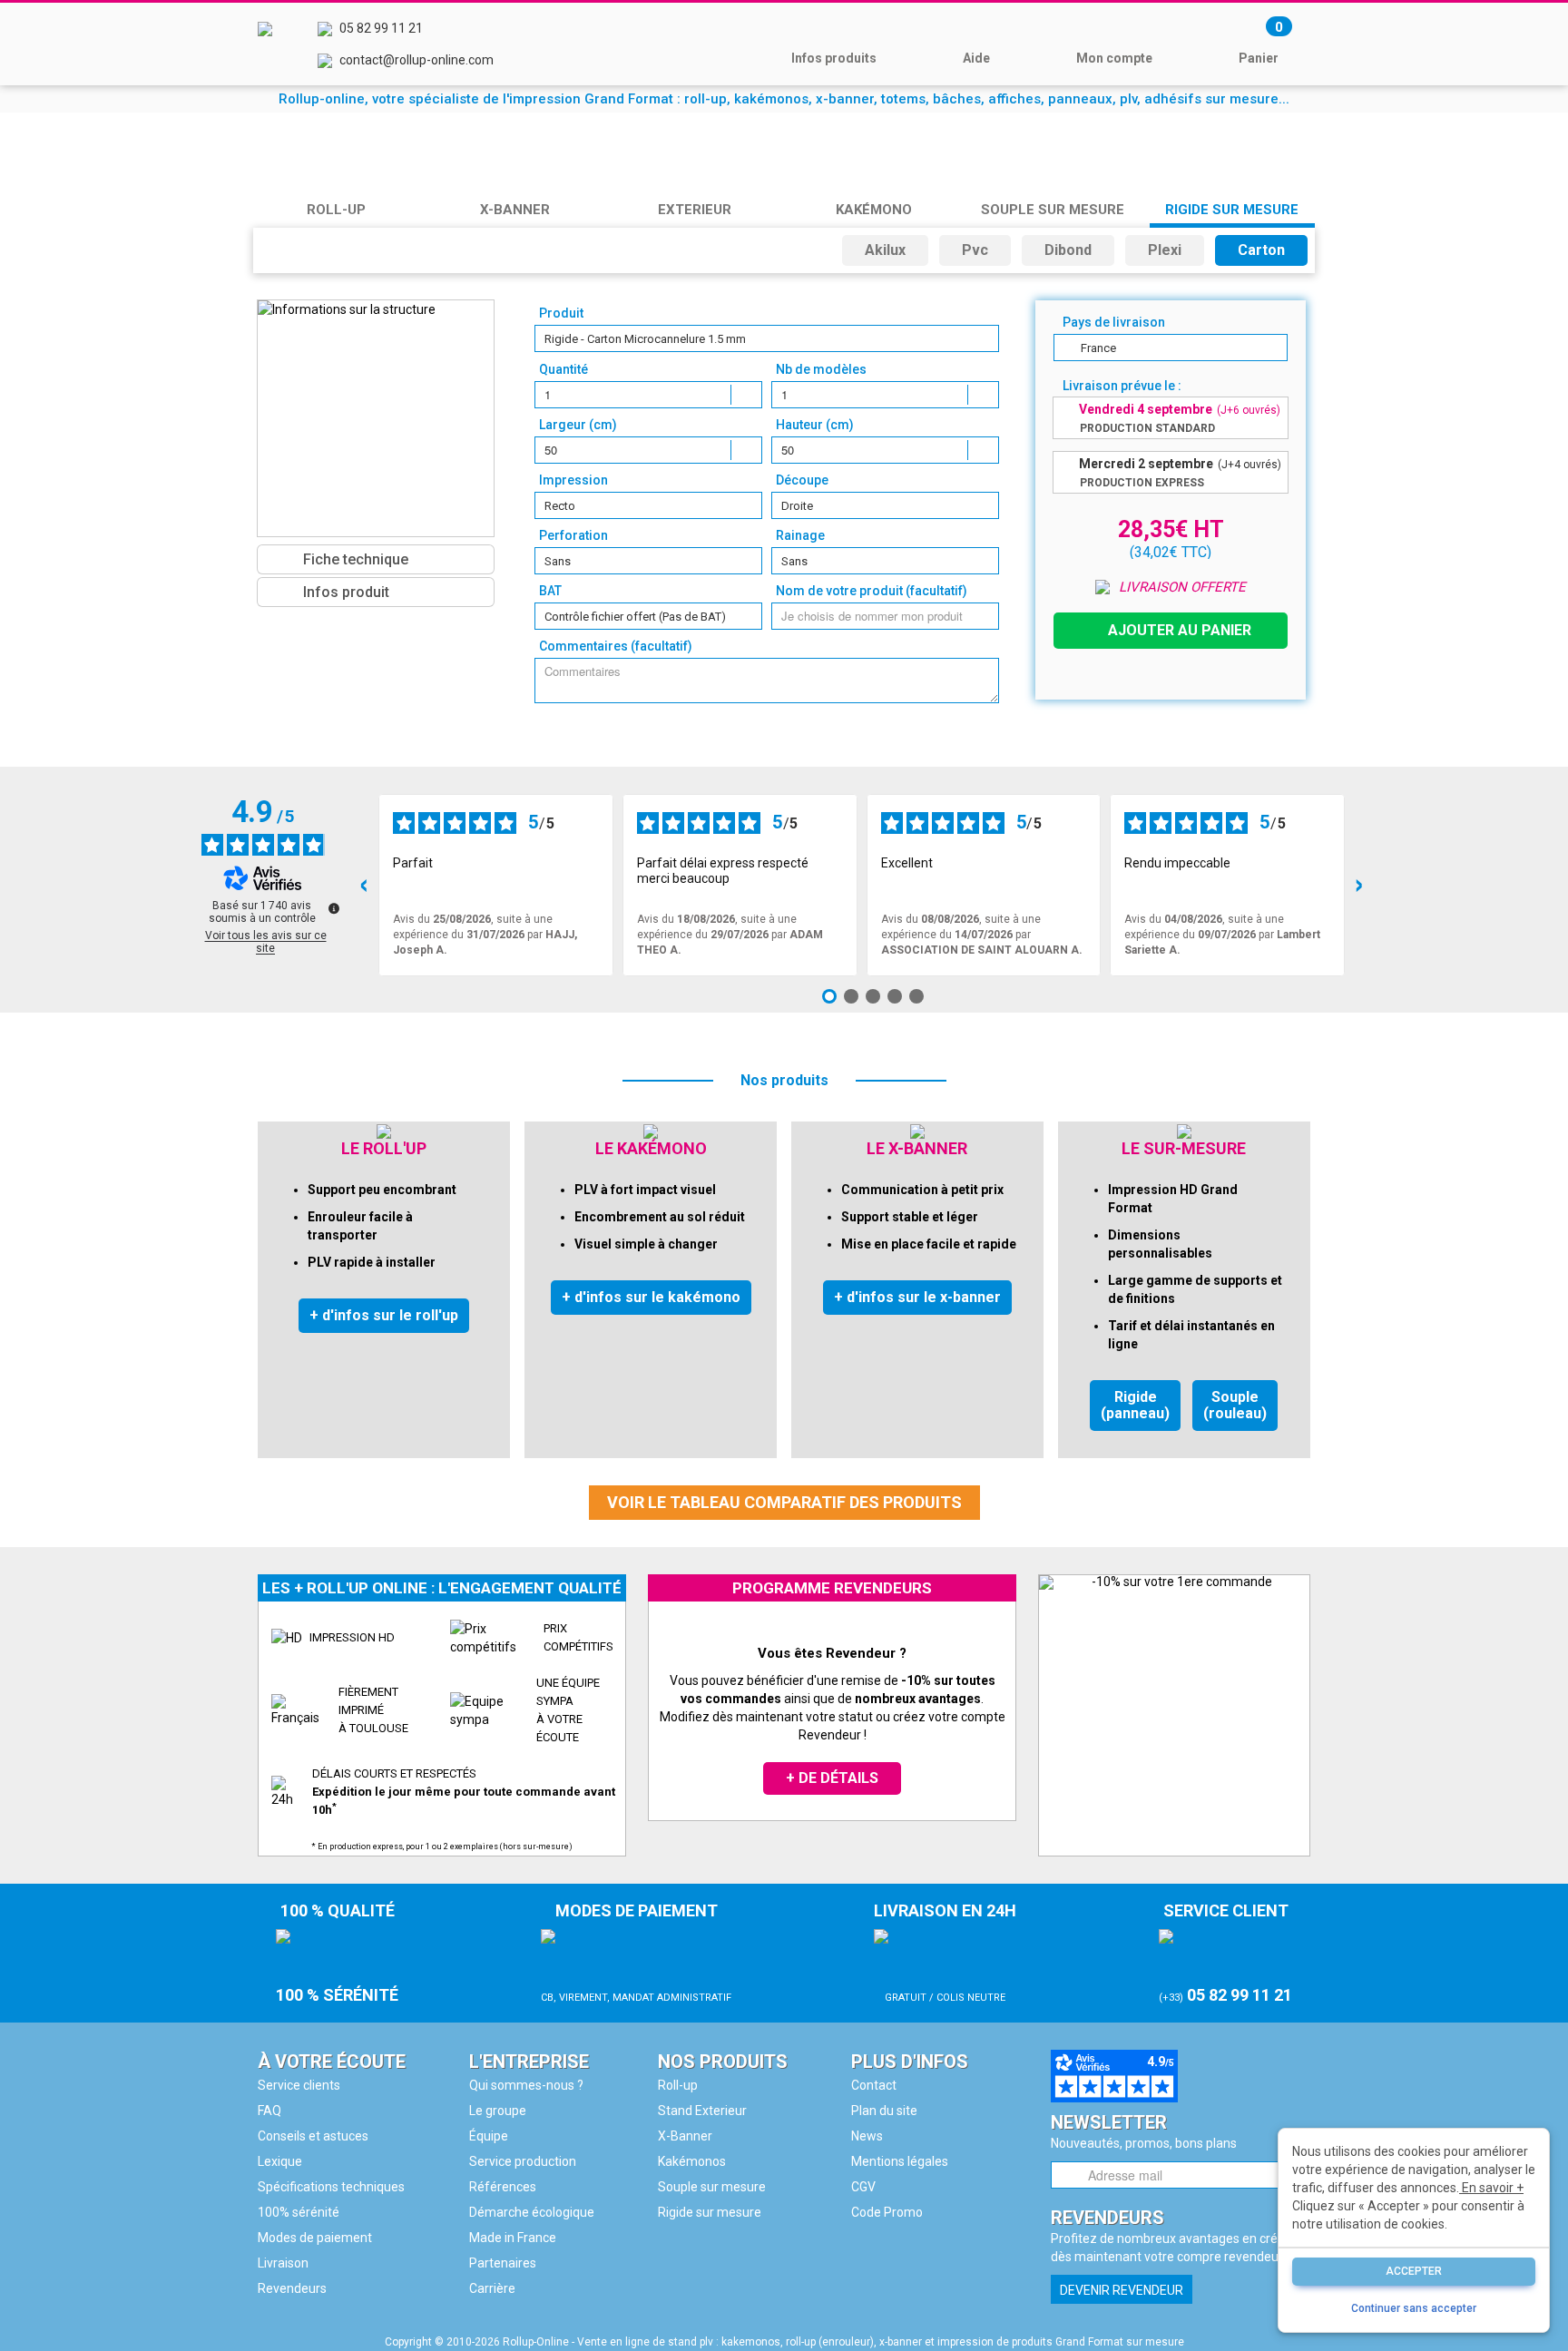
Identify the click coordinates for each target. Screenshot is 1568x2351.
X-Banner (685, 2136)
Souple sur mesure (712, 2187)
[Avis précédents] (364, 886)
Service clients (299, 2085)
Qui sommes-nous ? (526, 2085)
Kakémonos (692, 2161)
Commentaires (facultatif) (616, 646)
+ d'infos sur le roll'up (384, 1315)
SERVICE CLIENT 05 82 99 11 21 (1225, 1953)
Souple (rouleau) (1235, 1405)
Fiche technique (356, 559)
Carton (1261, 250)
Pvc (975, 250)
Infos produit (346, 592)
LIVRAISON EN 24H (945, 1952)
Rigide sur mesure (710, 2212)
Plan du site (884, 2111)
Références (503, 2187)
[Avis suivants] (1359, 886)
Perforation (573, 535)
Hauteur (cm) (815, 425)
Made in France (513, 2238)
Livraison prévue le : (1122, 386)
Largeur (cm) (578, 425)
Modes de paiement (315, 2238)
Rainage (800, 535)
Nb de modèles (821, 369)
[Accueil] (265, 44)
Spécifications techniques (331, 2187)
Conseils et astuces (313, 2136)
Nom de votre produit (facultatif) (872, 591)
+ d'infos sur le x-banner (917, 1297)
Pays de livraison (1114, 322)
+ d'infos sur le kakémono (651, 1297)
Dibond (1068, 250)
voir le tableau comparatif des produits (784, 1502)
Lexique (280, 2161)
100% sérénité (299, 2212)
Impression (573, 480)
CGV (863, 2187)
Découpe (802, 480)
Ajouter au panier (1180, 630)
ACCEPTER (1414, 2271)
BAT (550, 591)
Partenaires (503, 2263)
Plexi (1165, 250)
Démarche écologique (532, 2212)
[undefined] (334, 908)
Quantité (563, 369)
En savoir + (1491, 2188)
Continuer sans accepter (1414, 2308)
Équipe (489, 2136)
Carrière (492, 2288)
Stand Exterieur (702, 2111)
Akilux (885, 250)
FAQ (269, 2111)
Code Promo (887, 2212)
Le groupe (498, 2111)
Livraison (283, 2263)
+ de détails (832, 1778)
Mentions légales (900, 2161)
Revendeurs (292, 2288)
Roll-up (678, 2085)
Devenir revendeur (1122, 2290)
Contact (874, 2085)
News (867, 2136)
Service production (523, 2161)
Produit (561, 313)
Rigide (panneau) (1135, 1405)
